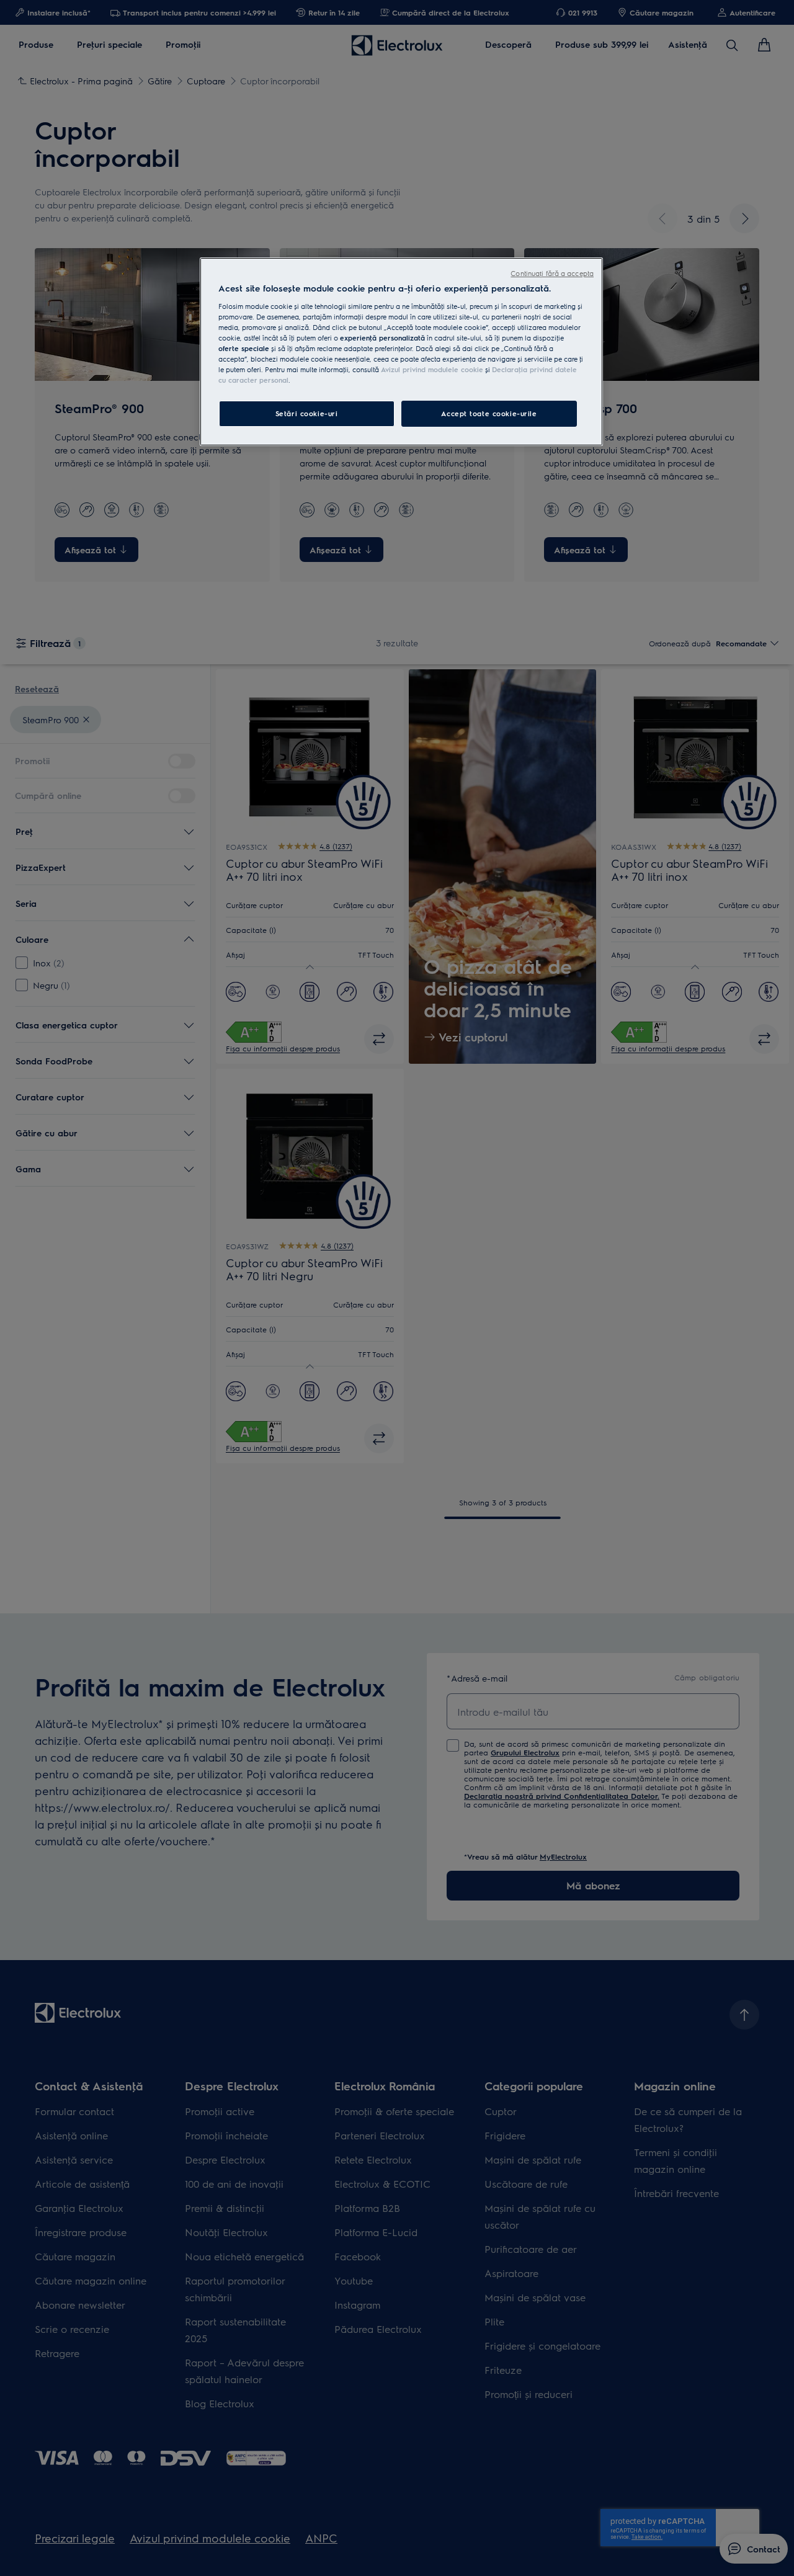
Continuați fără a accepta (552, 273)
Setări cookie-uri (307, 413)
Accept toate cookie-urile (489, 413)
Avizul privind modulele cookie (432, 369)
